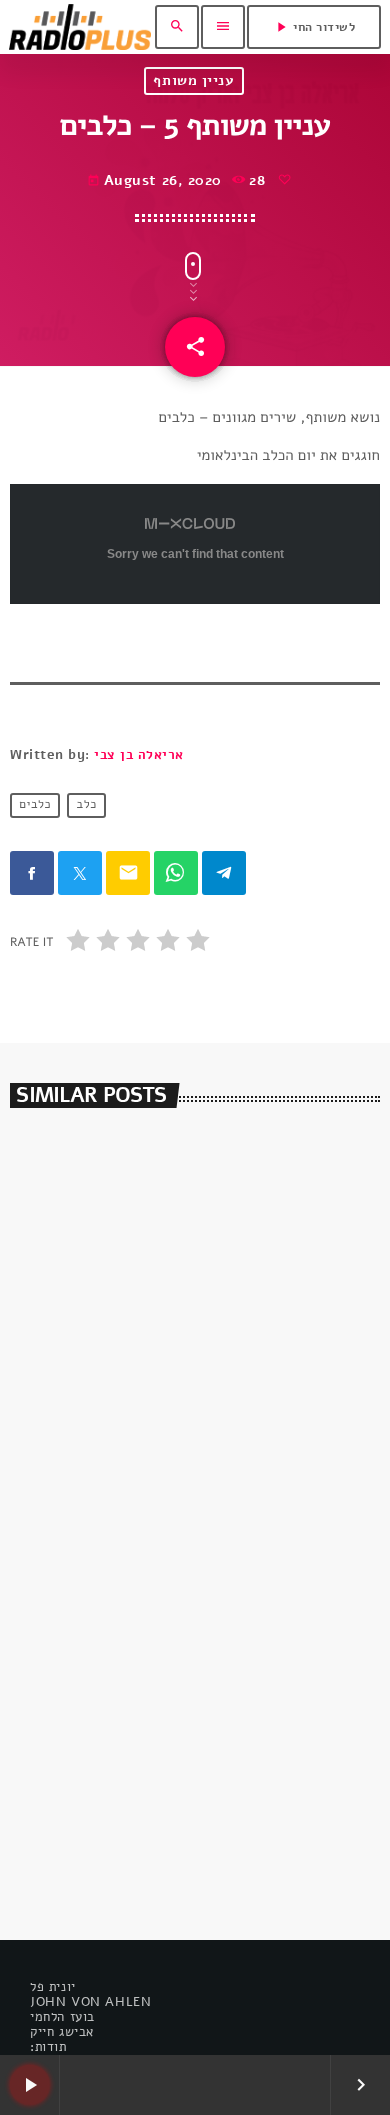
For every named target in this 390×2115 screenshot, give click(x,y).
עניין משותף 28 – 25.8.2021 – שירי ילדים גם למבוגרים (185, 1817)
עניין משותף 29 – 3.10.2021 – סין (155, 1436)
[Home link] (80, 27)
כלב (87, 806)
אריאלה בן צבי (139, 755)
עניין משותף (193, 80)
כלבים (35, 806)
